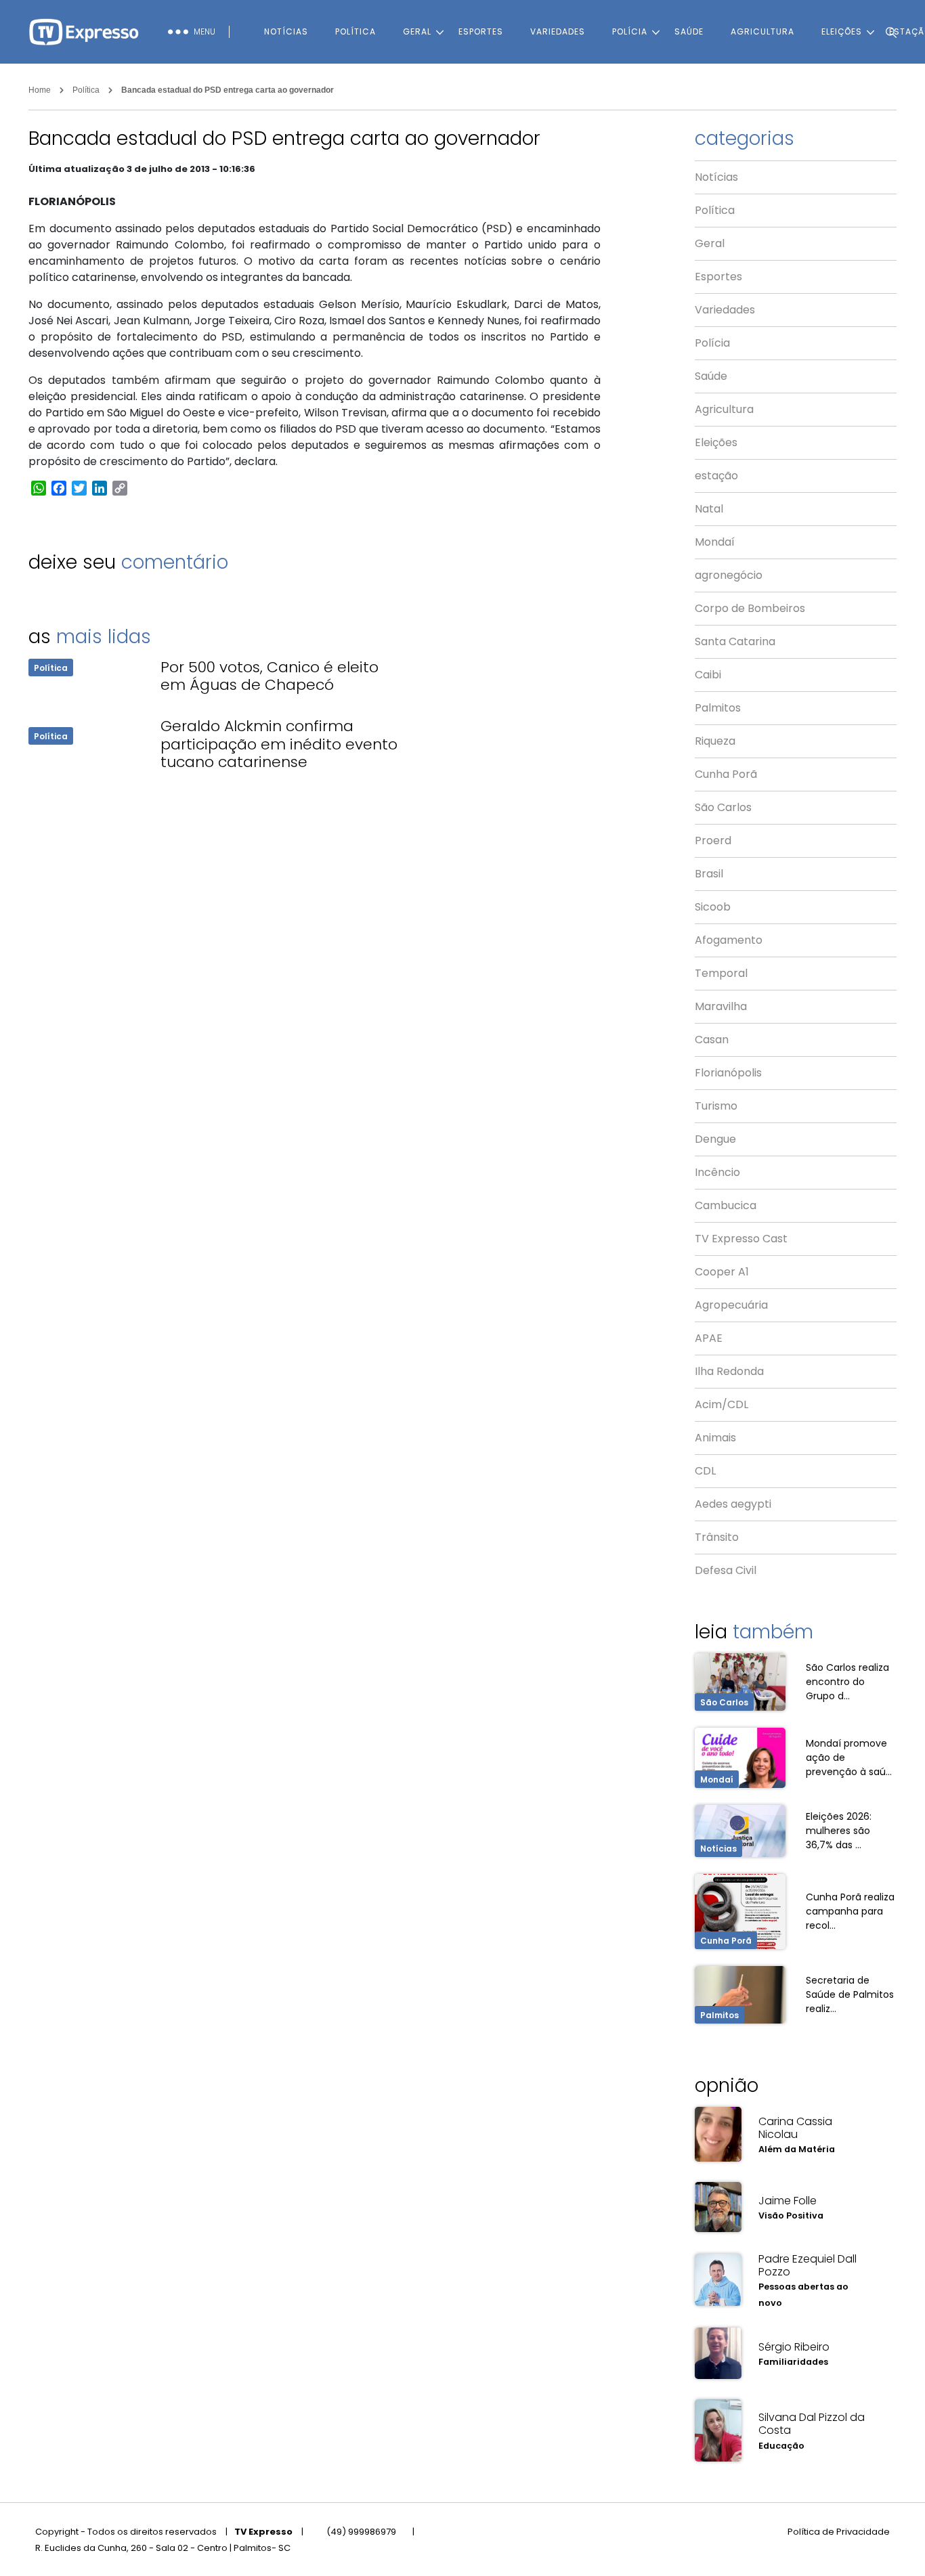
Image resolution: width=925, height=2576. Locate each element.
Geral (417, 31)
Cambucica (726, 1205)
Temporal (721, 973)
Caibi (708, 675)
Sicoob (713, 907)
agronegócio (729, 575)
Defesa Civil (726, 1570)
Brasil (709, 874)
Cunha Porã (726, 774)
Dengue (715, 1139)
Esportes (481, 31)
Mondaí (715, 542)
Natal (709, 509)
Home (40, 90)
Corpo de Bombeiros (750, 608)
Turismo (716, 1106)
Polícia (630, 31)
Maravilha (721, 1006)
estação (716, 476)
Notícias (286, 31)
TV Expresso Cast (741, 1239)
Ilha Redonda (729, 1371)
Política (356, 31)
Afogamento (729, 940)
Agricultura (762, 31)
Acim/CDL (722, 1404)
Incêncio (717, 1172)
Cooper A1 (722, 1272)
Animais (715, 1438)
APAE (709, 1338)
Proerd (713, 841)
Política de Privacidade (839, 2532)
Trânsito (717, 1537)
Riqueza (715, 741)
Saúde (689, 31)
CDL (705, 1471)
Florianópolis (728, 1073)
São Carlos (723, 807)
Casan (712, 1040)
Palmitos (718, 708)
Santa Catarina (735, 641)
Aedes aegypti (733, 1504)
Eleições (716, 442)
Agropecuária (731, 1305)
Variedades (558, 31)
